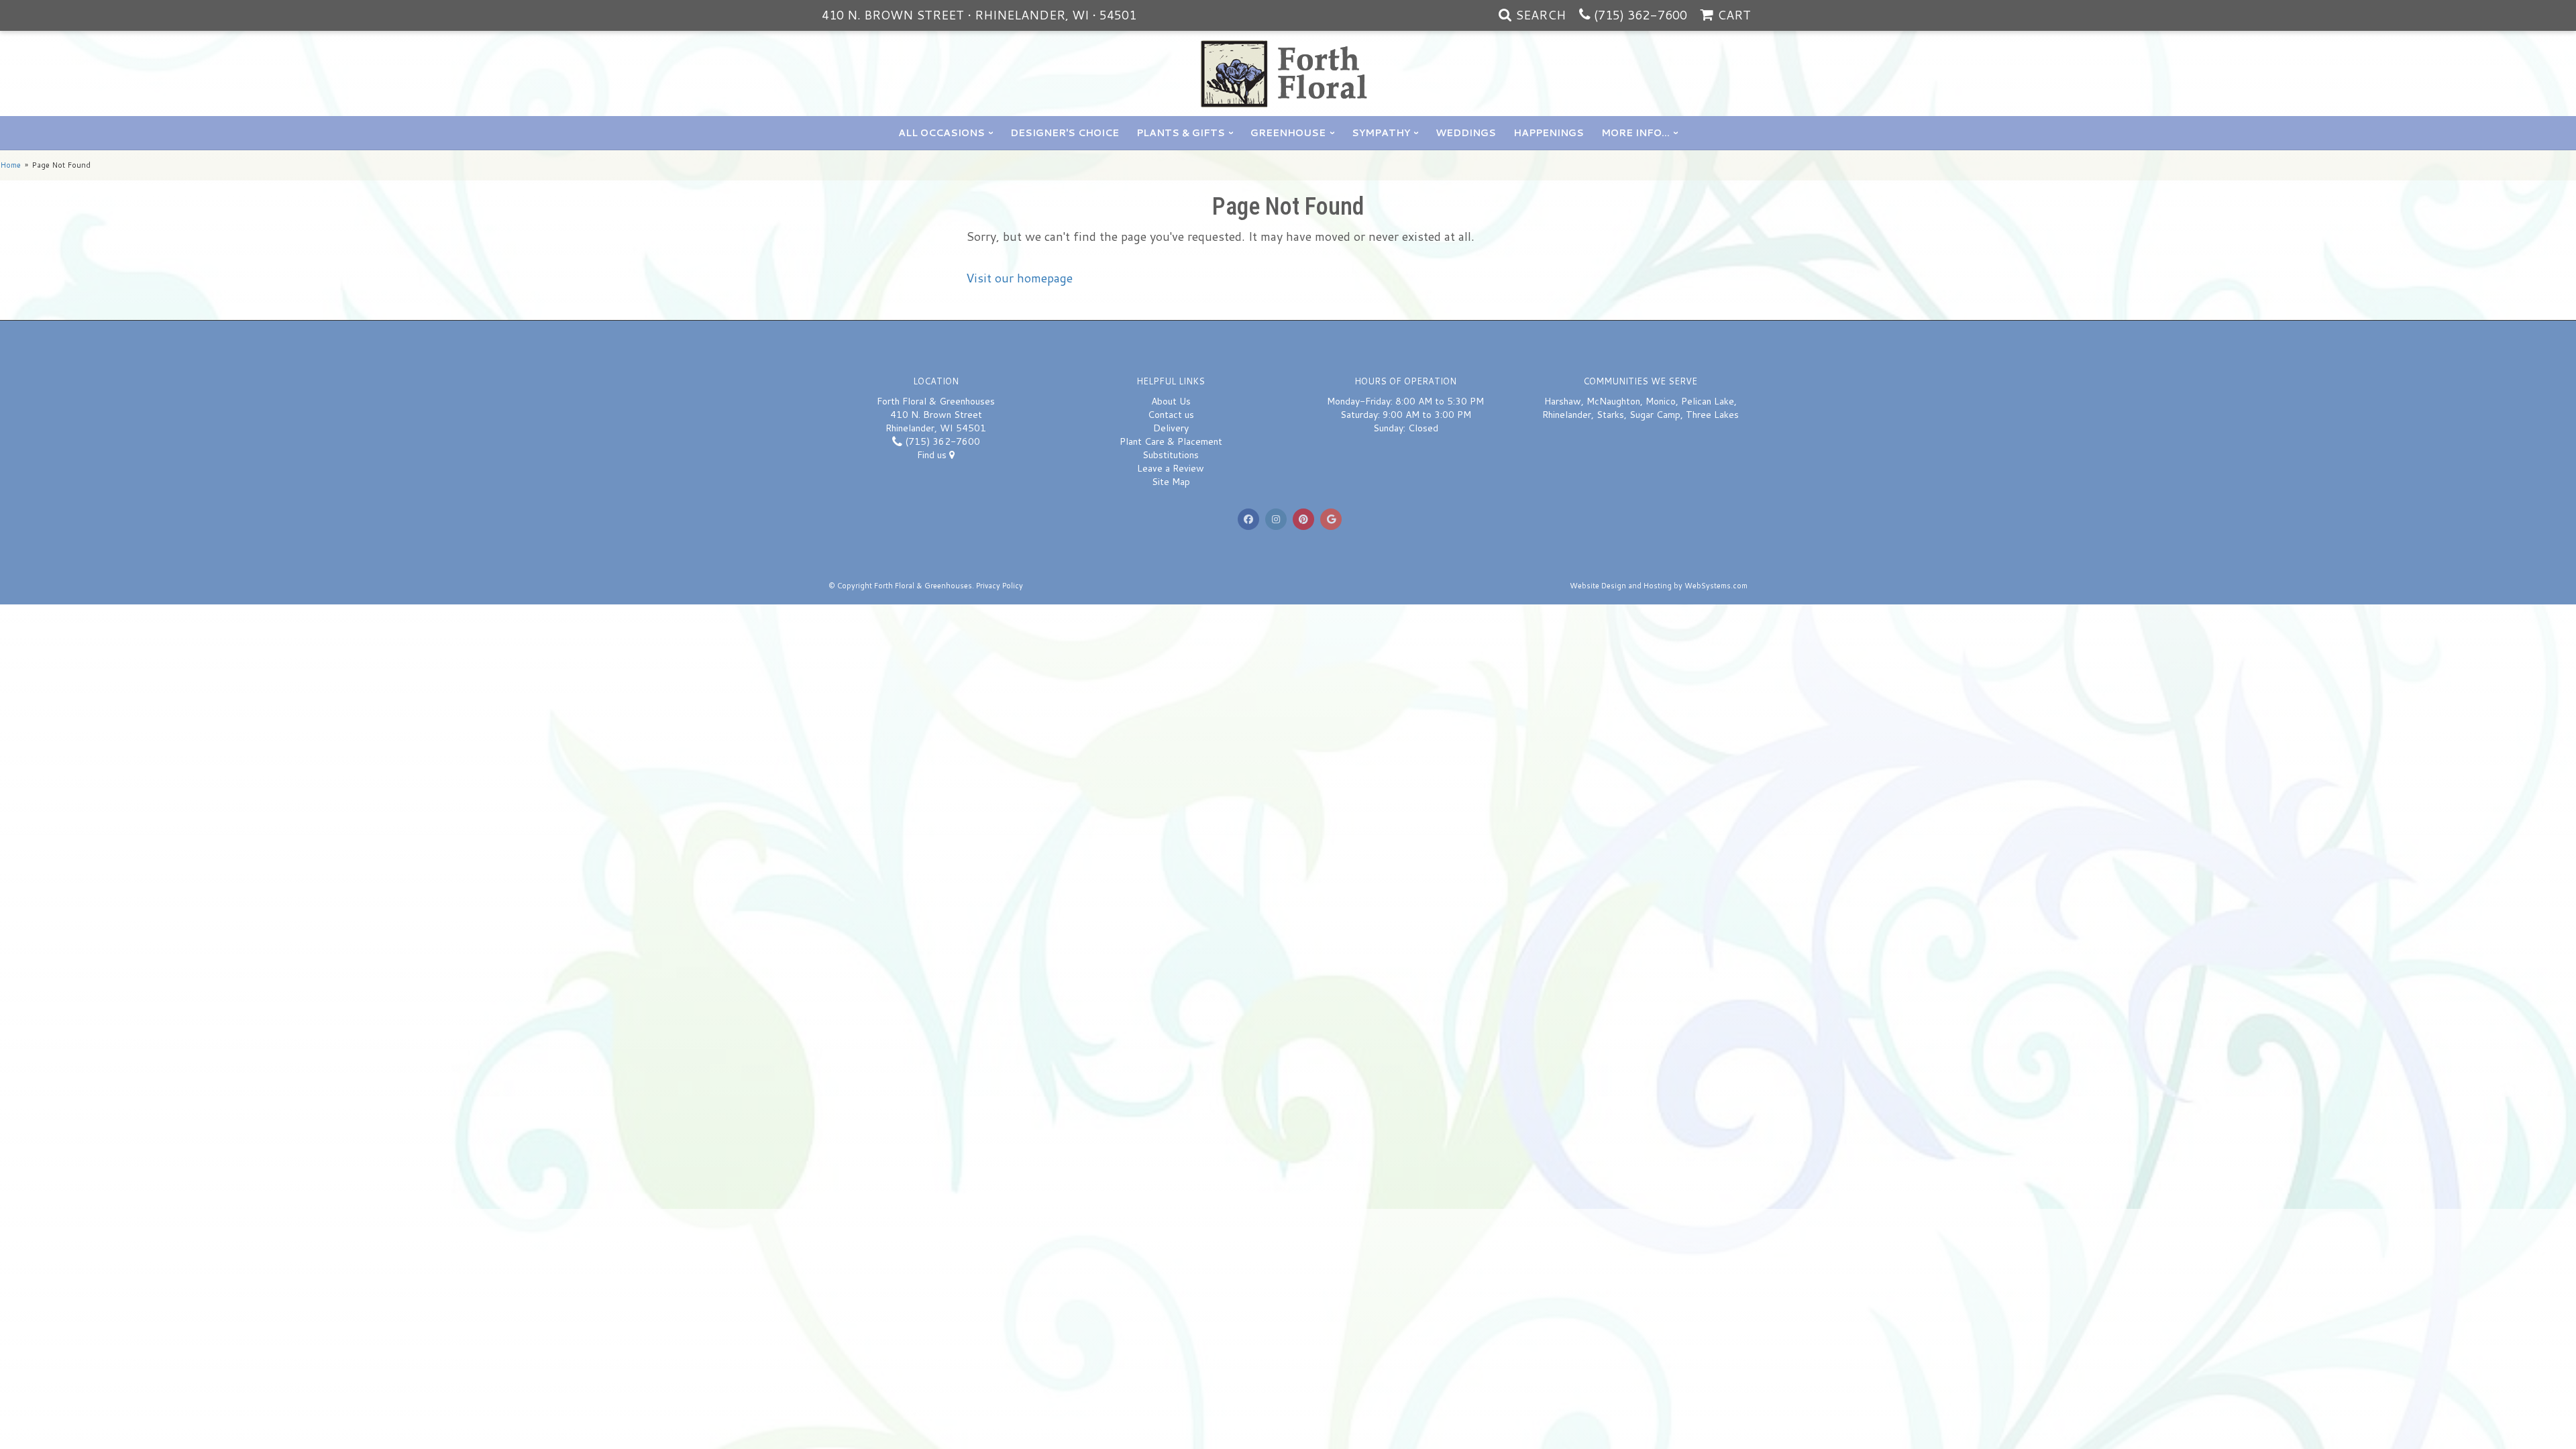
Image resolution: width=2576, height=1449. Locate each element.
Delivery (1171, 428)
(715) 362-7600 (1641, 15)
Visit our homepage (1019, 278)
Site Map (1171, 482)
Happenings (1549, 133)
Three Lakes (1712, 415)
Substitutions (1171, 455)
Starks (1610, 415)
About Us (1171, 401)
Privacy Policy (1000, 586)
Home (10, 165)
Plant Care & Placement (1171, 441)
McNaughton (1613, 401)
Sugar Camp (1655, 415)
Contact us (1171, 415)
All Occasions (942, 133)
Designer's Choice (1065, 133)
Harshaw (1563, 401)
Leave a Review (1171, 468)
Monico (1661, 401)
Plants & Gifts (1181, 133)
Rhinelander (1567, 415)
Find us (933, 455)
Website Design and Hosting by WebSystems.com (1659, 586)
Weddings (1466, 133)
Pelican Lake (1708, 401)
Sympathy (1381, 133)
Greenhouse (1288, 133)
